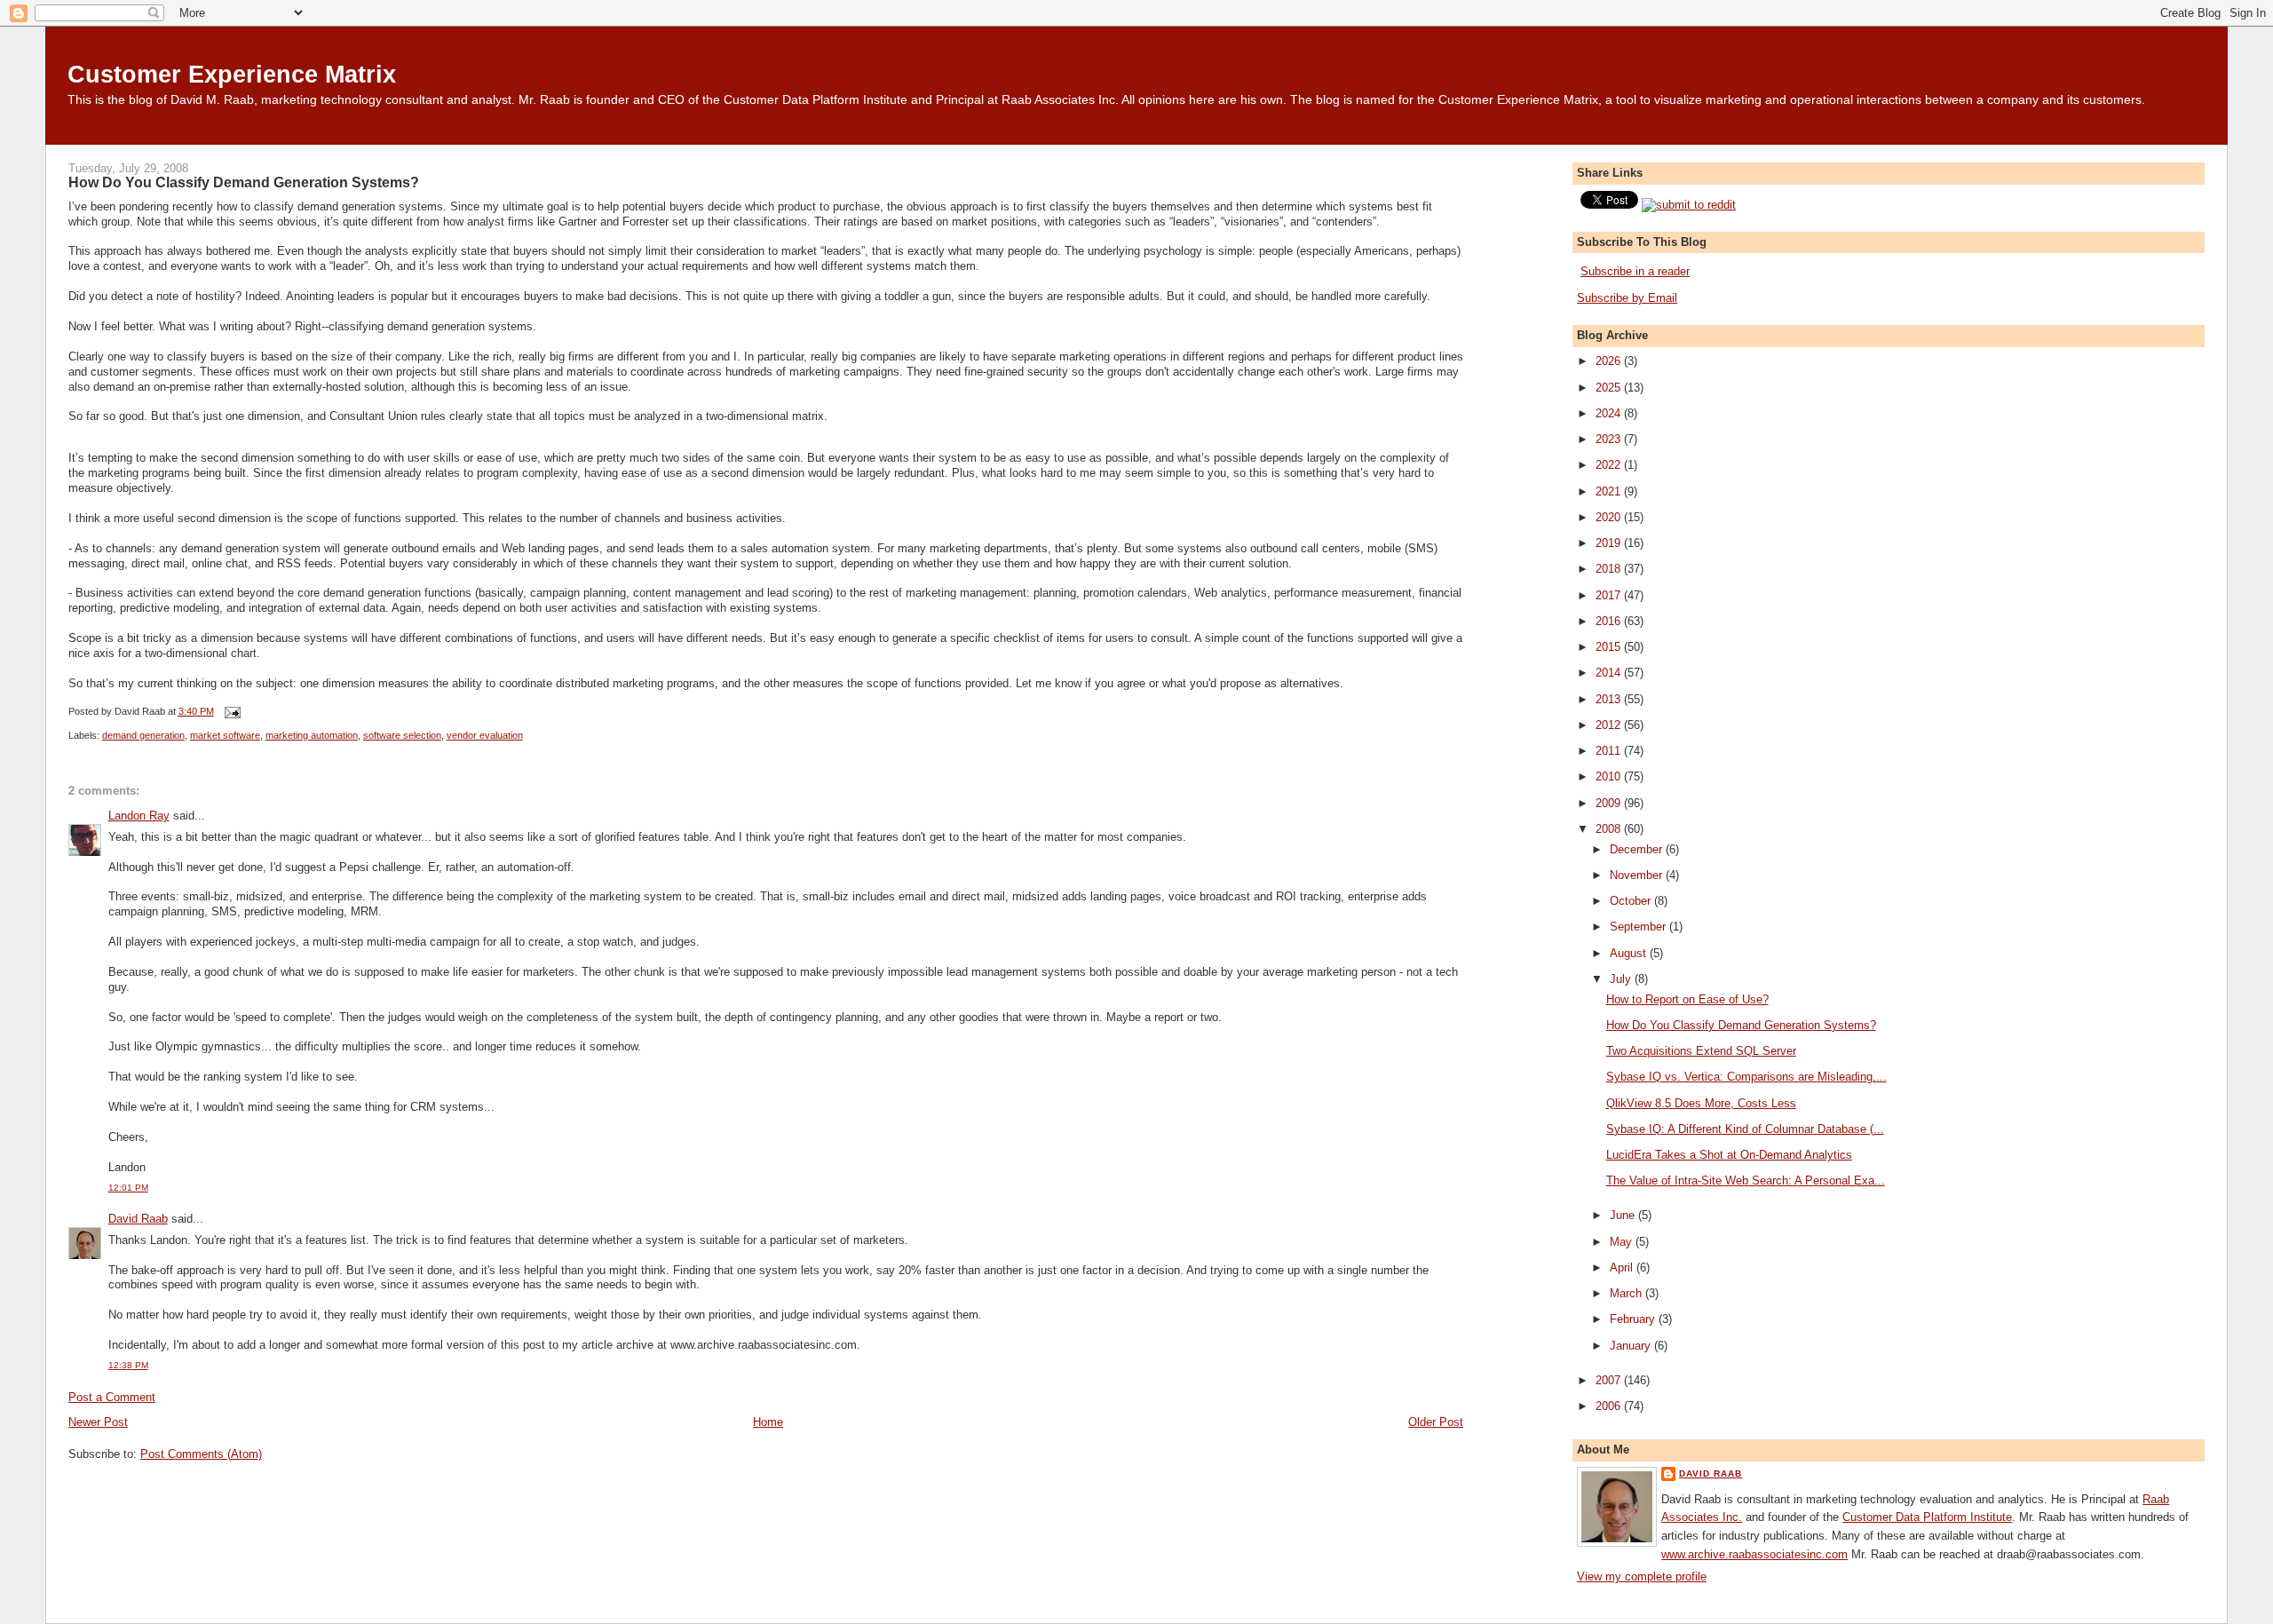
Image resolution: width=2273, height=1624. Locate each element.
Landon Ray (139, 816)
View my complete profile (1642, 1576)
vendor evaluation (485, 735)
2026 (1610, 361)
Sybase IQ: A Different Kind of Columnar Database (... (1745, 1129)
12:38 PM (128, 1365)
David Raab (138, 1219)
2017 (1610, 595)
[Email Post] (231, 711)
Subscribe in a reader (1635, 271)
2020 (1610, 517)
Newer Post (98, 1422)
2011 (1610, 751)
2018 (1610, 569)
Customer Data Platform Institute (1927, 1517)
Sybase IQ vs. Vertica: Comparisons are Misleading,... (1746, 1077)
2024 (1610, 413)
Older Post (1436, 1422)
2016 (1610, 621)
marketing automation (312, 735)
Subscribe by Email (1627, 298)
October (1632, 901)
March (1628, 1293)
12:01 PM (128, 1188)
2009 (1610, 803)
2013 (1610, 699)
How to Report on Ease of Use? (1687, 999)
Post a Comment (112, 1397)
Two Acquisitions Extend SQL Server (1701, 1051)
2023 (1610, 439)
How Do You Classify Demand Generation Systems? (244, 182)
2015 (1610, 647)
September (1639, 927)
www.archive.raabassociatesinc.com (1754, 1554)
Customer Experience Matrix (232, 74)
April (1623, 1268)
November (1638, 875)
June (1624, 1215)
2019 (1610, 543)
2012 (1610, 725)
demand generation (143, 735)
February (1634, 1319)
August (1630, 953)
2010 (1610, 776)
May (1623, 1242)
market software (225, 735)
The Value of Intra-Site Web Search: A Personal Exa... (1746, 1180)
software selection (402, 735)
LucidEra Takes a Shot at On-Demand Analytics (1729, 1155)
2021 (1610, 491)
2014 (1610, 673)
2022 (1610, 465)
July (1622, 979)
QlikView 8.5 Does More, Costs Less (1701, 1103)
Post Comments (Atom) (201, 1454)
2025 (1610, 388)
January (1632, 1346)
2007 (1610, 1380)
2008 (1610, 829)
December (1638, 849)
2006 (1610, 1406)
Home (768, 1422)
